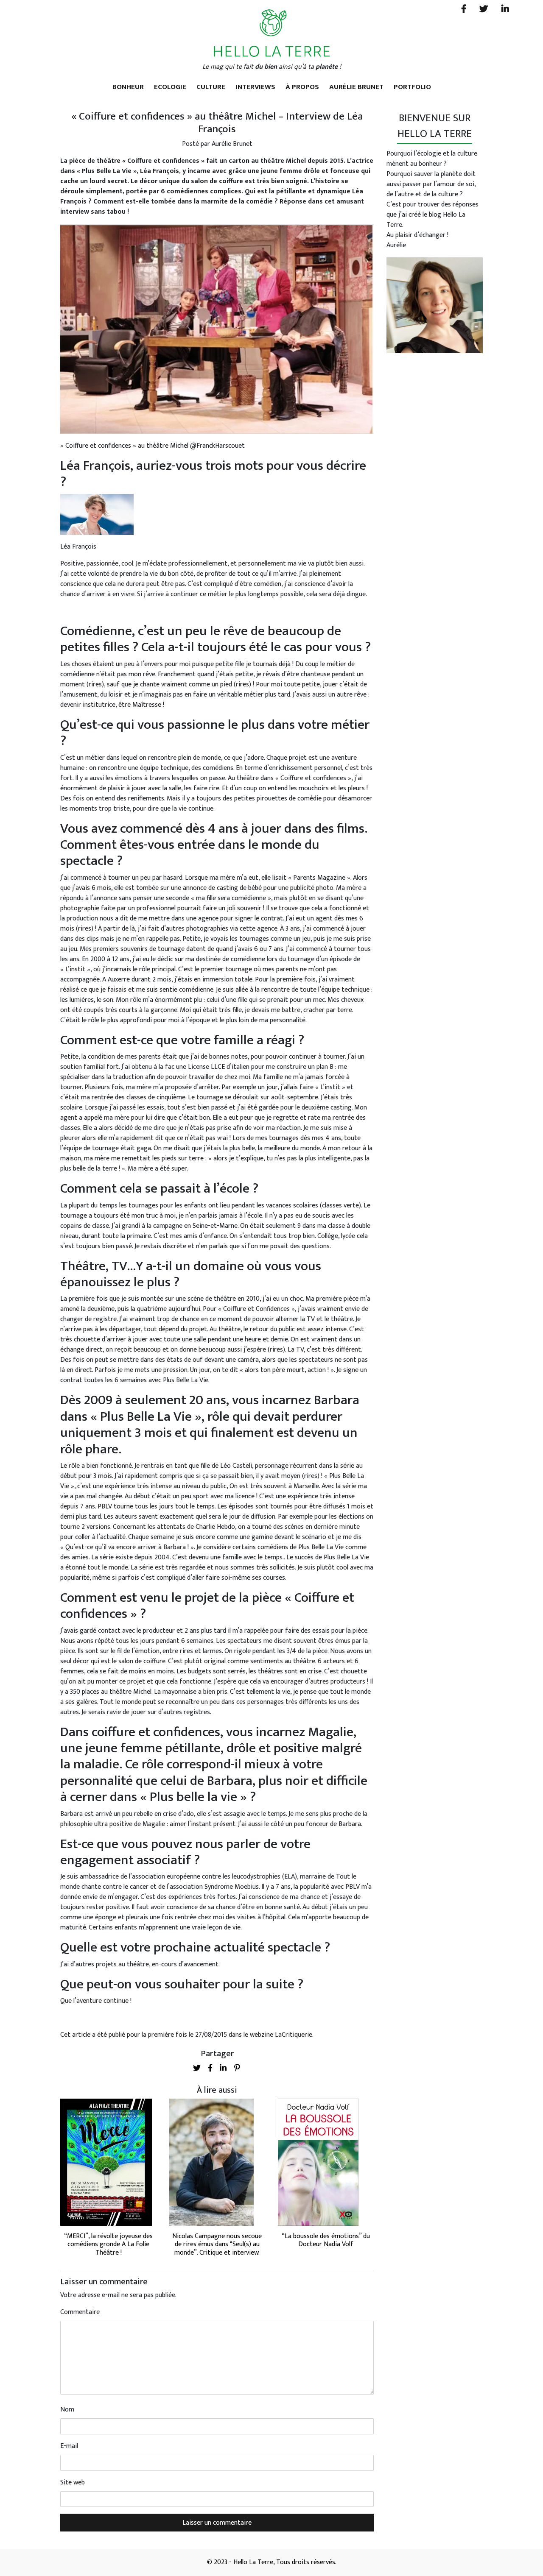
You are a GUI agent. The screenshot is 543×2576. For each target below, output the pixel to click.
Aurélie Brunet (356, 87)
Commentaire (80, 2312)
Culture (211, 87)
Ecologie (170, 87)
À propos (302, 87)
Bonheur (128, 87)
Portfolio (412, 87)
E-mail (69, 2446)
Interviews (255, 87)
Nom (67, 2410)
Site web (73, 2483)
